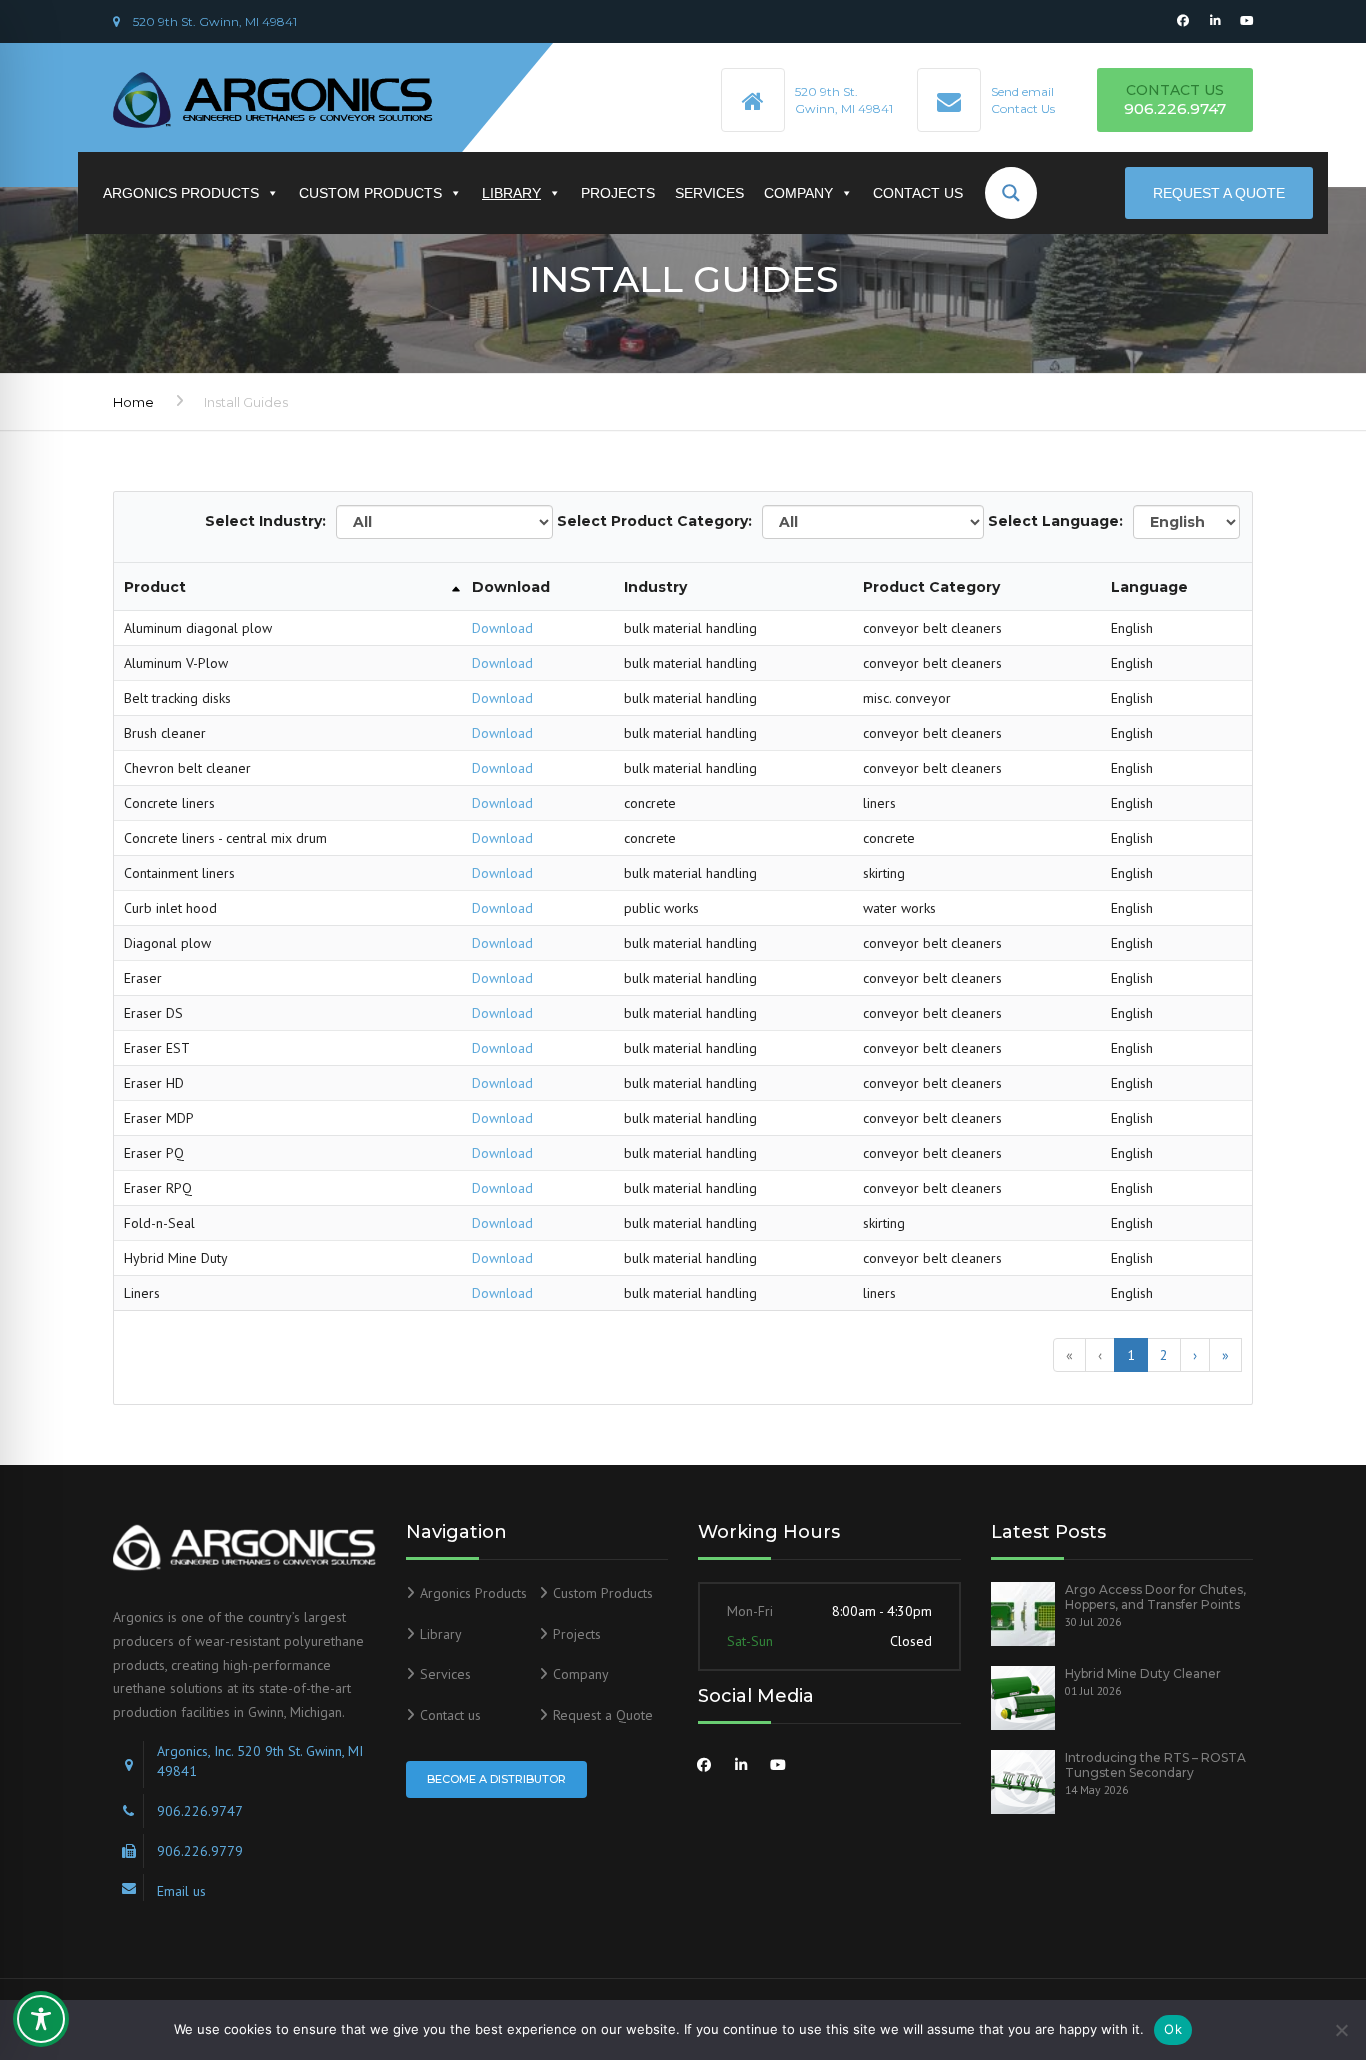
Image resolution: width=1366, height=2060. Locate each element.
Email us (181, 1891)
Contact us (918, 193)
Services (709, 193)
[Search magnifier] (1019, 193)
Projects (618, 193)
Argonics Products (181, 193)
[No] (1341, 2030)
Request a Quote (1219, 193)
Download (502, 628)
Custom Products (370, 193)
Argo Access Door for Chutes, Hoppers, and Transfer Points (1155, 1597)
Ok (1173, 2029)
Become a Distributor (496, 1779)
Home (133, 402)
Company (798, 193)
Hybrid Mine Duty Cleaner (1143, 1673)
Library (511, 193)
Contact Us (1023, 108)
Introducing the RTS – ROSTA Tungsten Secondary (1155, 1765)
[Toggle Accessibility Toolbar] (41, 2019)
